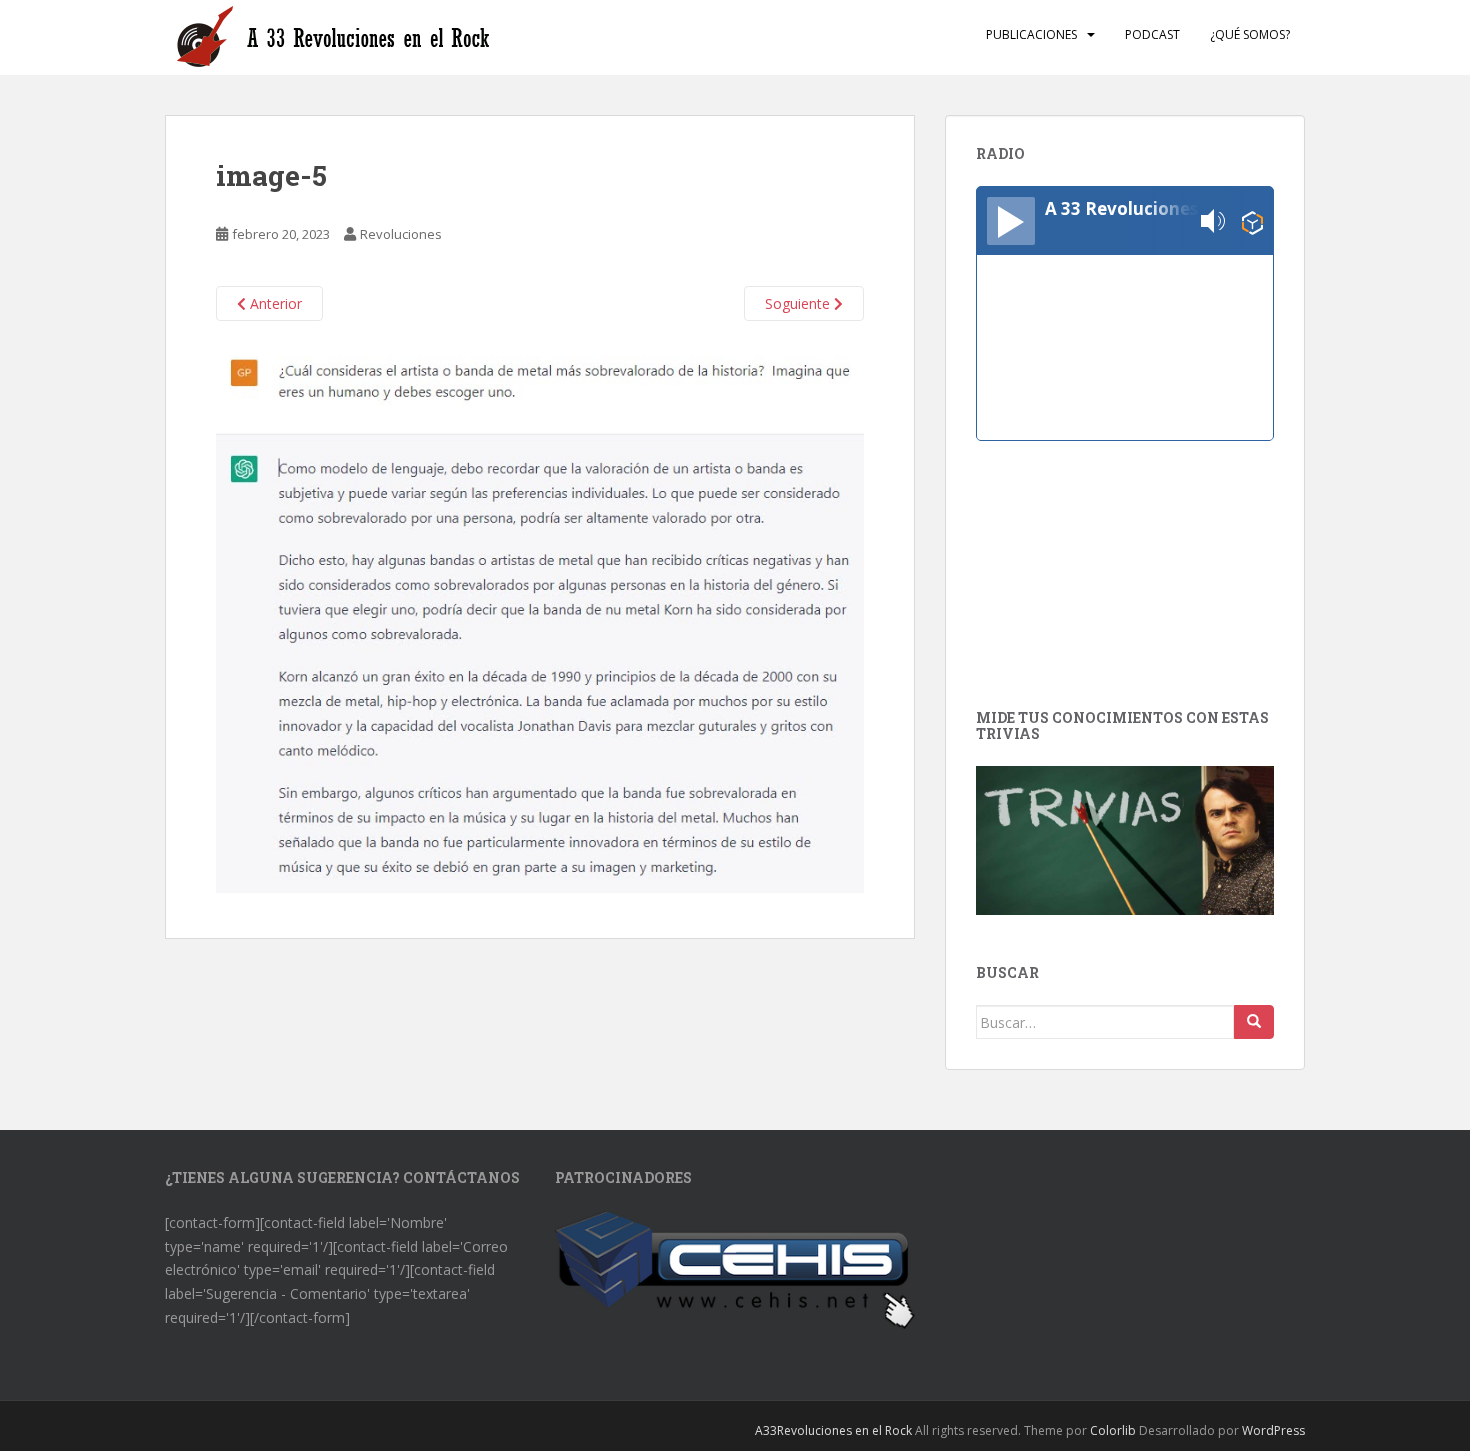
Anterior (274, 303)
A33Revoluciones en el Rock (833, 1430)
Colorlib (1113, 1430)
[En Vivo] (1011, 221)
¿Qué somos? (1250, 34)
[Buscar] (1254, 1022)
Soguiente (799, 303)
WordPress (1273, 1430)
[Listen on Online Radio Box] (1252, 221)
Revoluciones (401, 234)
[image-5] (540, 616)
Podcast (1152, 34)
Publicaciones (1031, 34)
